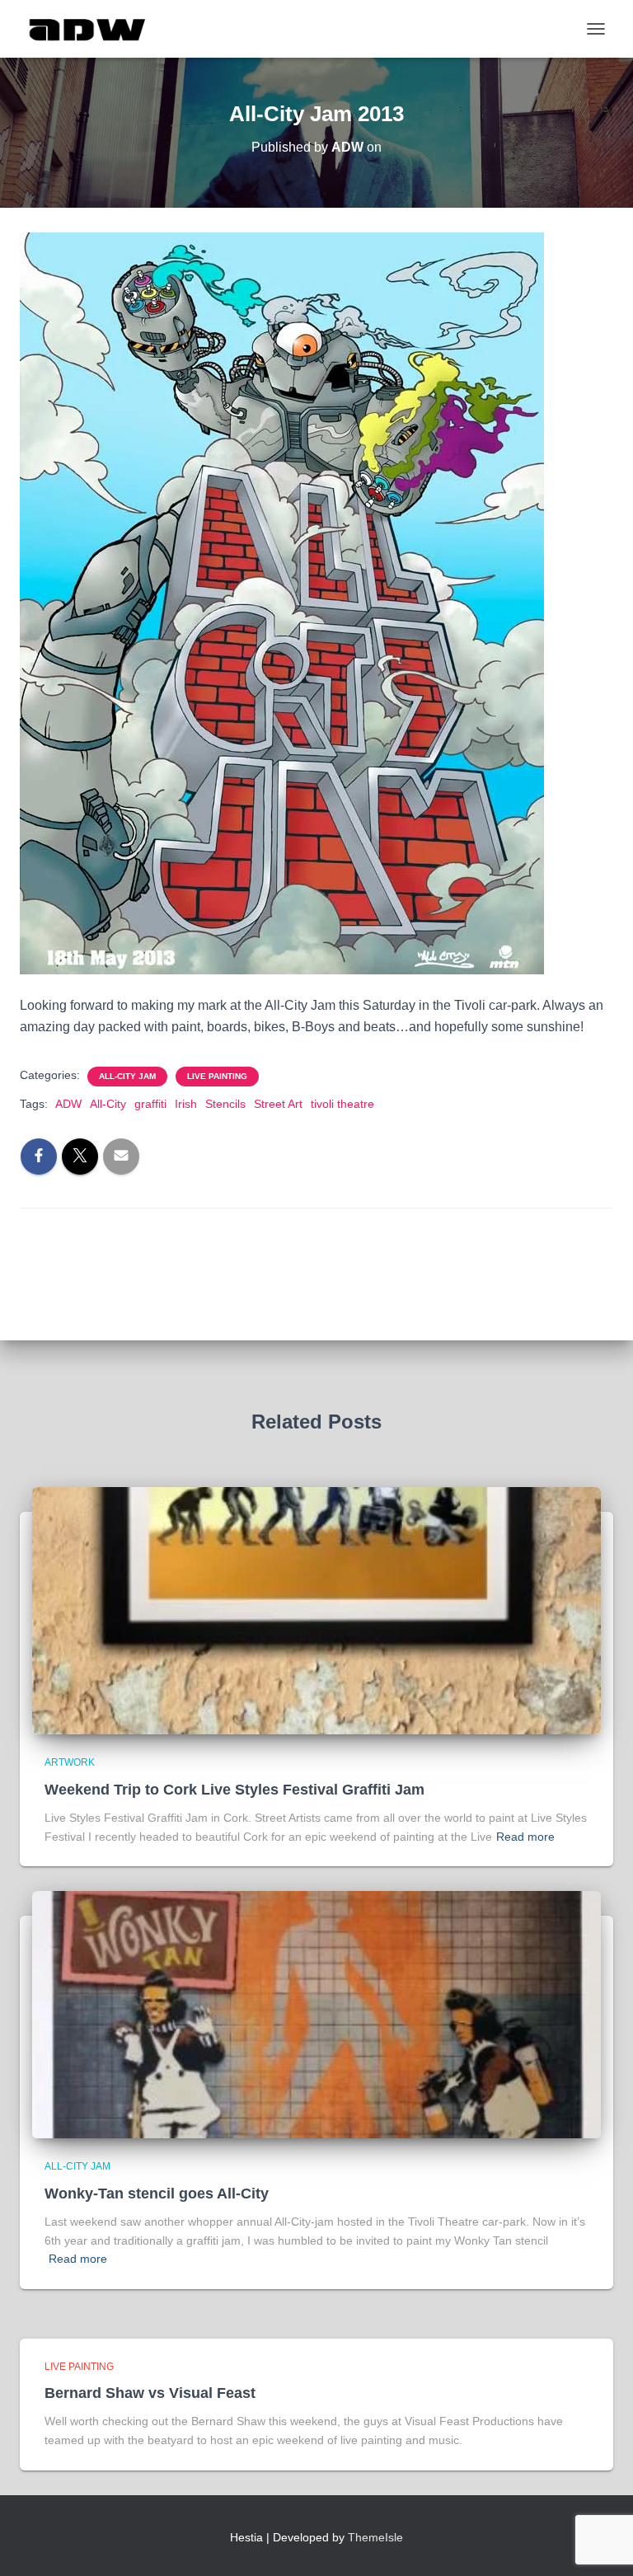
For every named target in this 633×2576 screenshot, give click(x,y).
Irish (186, 1104)
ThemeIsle (375, 2537)
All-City (108, 1104)
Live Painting (217, 1076)
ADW (68, 1104)
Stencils (225, 1104)
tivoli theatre (342, 1104)
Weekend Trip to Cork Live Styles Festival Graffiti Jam (234, 1790)
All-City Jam (127, 1076)
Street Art (278, 1104)
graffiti (150, 1104)
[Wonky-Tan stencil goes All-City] (316, 2014)
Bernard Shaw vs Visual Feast (150, 2393)
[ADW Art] (94, 29)
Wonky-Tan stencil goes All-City (157, 2194)
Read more (525, 1837)
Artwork (70, 1762)
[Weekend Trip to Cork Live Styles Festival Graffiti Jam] (316, 1610)
